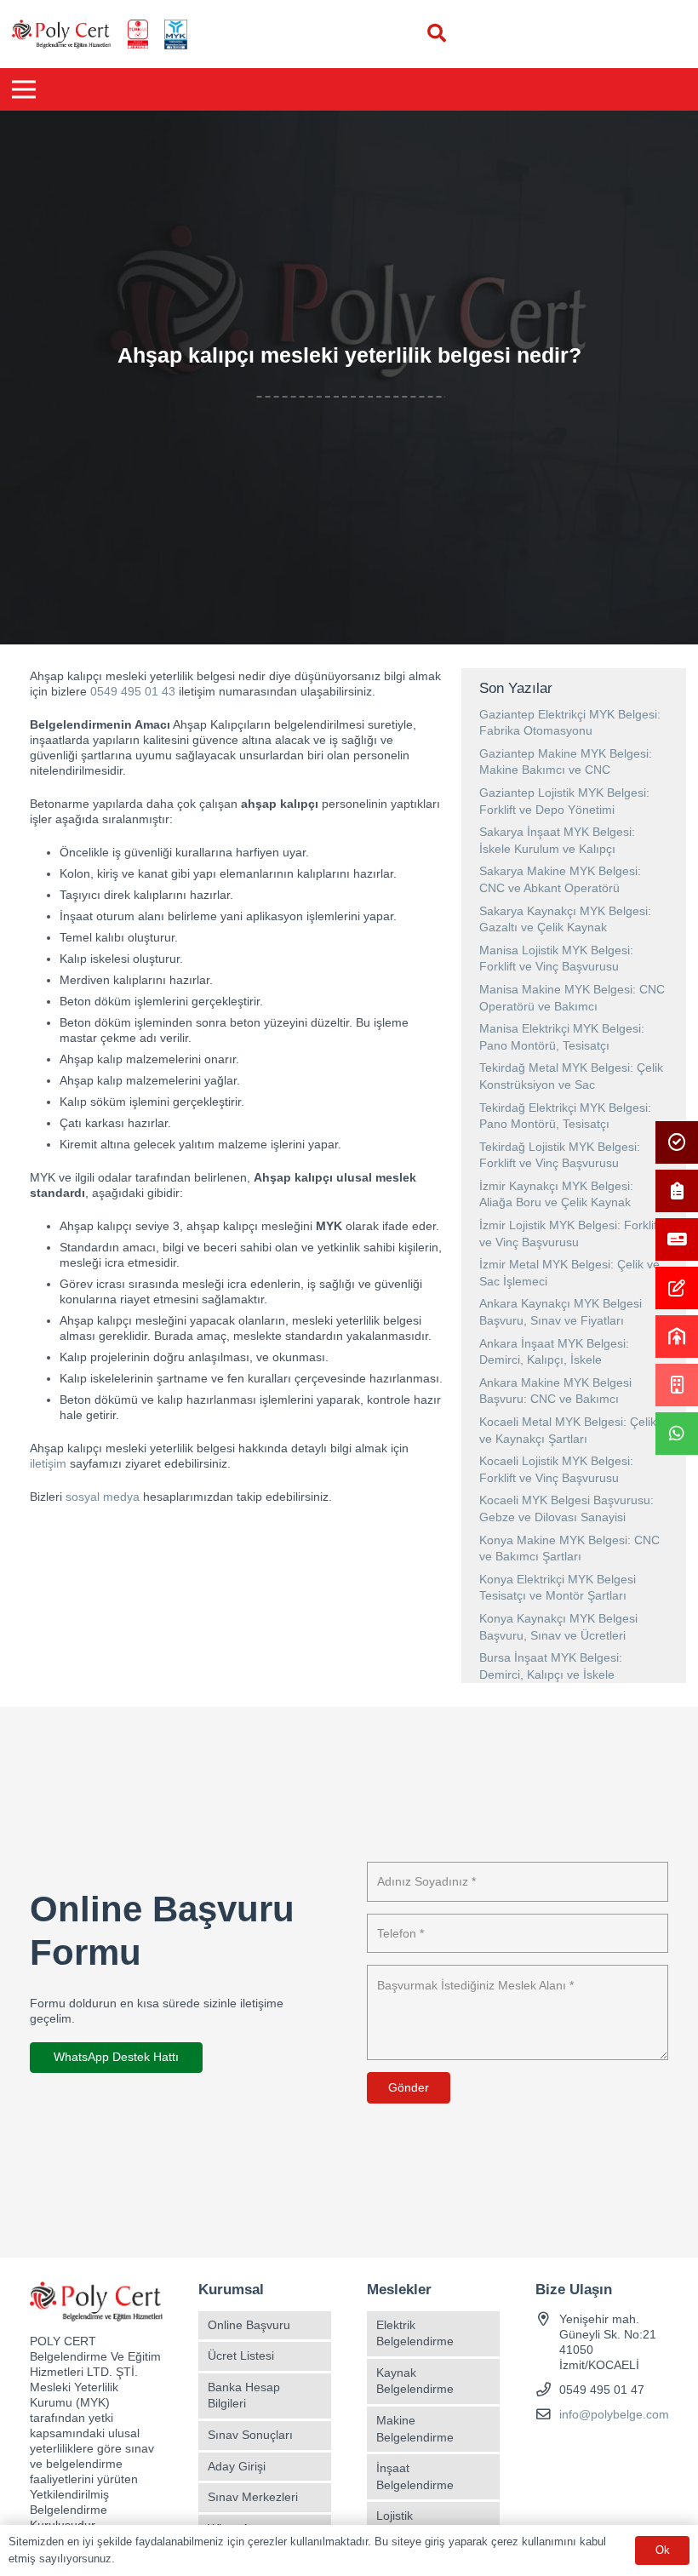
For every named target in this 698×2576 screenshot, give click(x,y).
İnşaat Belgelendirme (415, 2476)
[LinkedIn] (640, 2449)
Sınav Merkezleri (253, 2497)
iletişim (48, 1463)
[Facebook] (550, 2449)
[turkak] (138, 34)
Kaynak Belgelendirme (415, 2381)
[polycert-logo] (61, 34)
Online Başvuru (249, 2325)
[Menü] (24, 89)
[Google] (610, 2449)
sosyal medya (103, 1497)
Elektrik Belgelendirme (415, 2333)
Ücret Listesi (241, 2356)
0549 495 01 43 (133, 691)
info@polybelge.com (614, 2414)
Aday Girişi (237, 2466)
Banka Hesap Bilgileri (244, 2396)
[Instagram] (580, 2449)
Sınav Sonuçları (250, 2435)
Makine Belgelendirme (415, 2429)
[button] (437, 34)
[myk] (175, 34)
